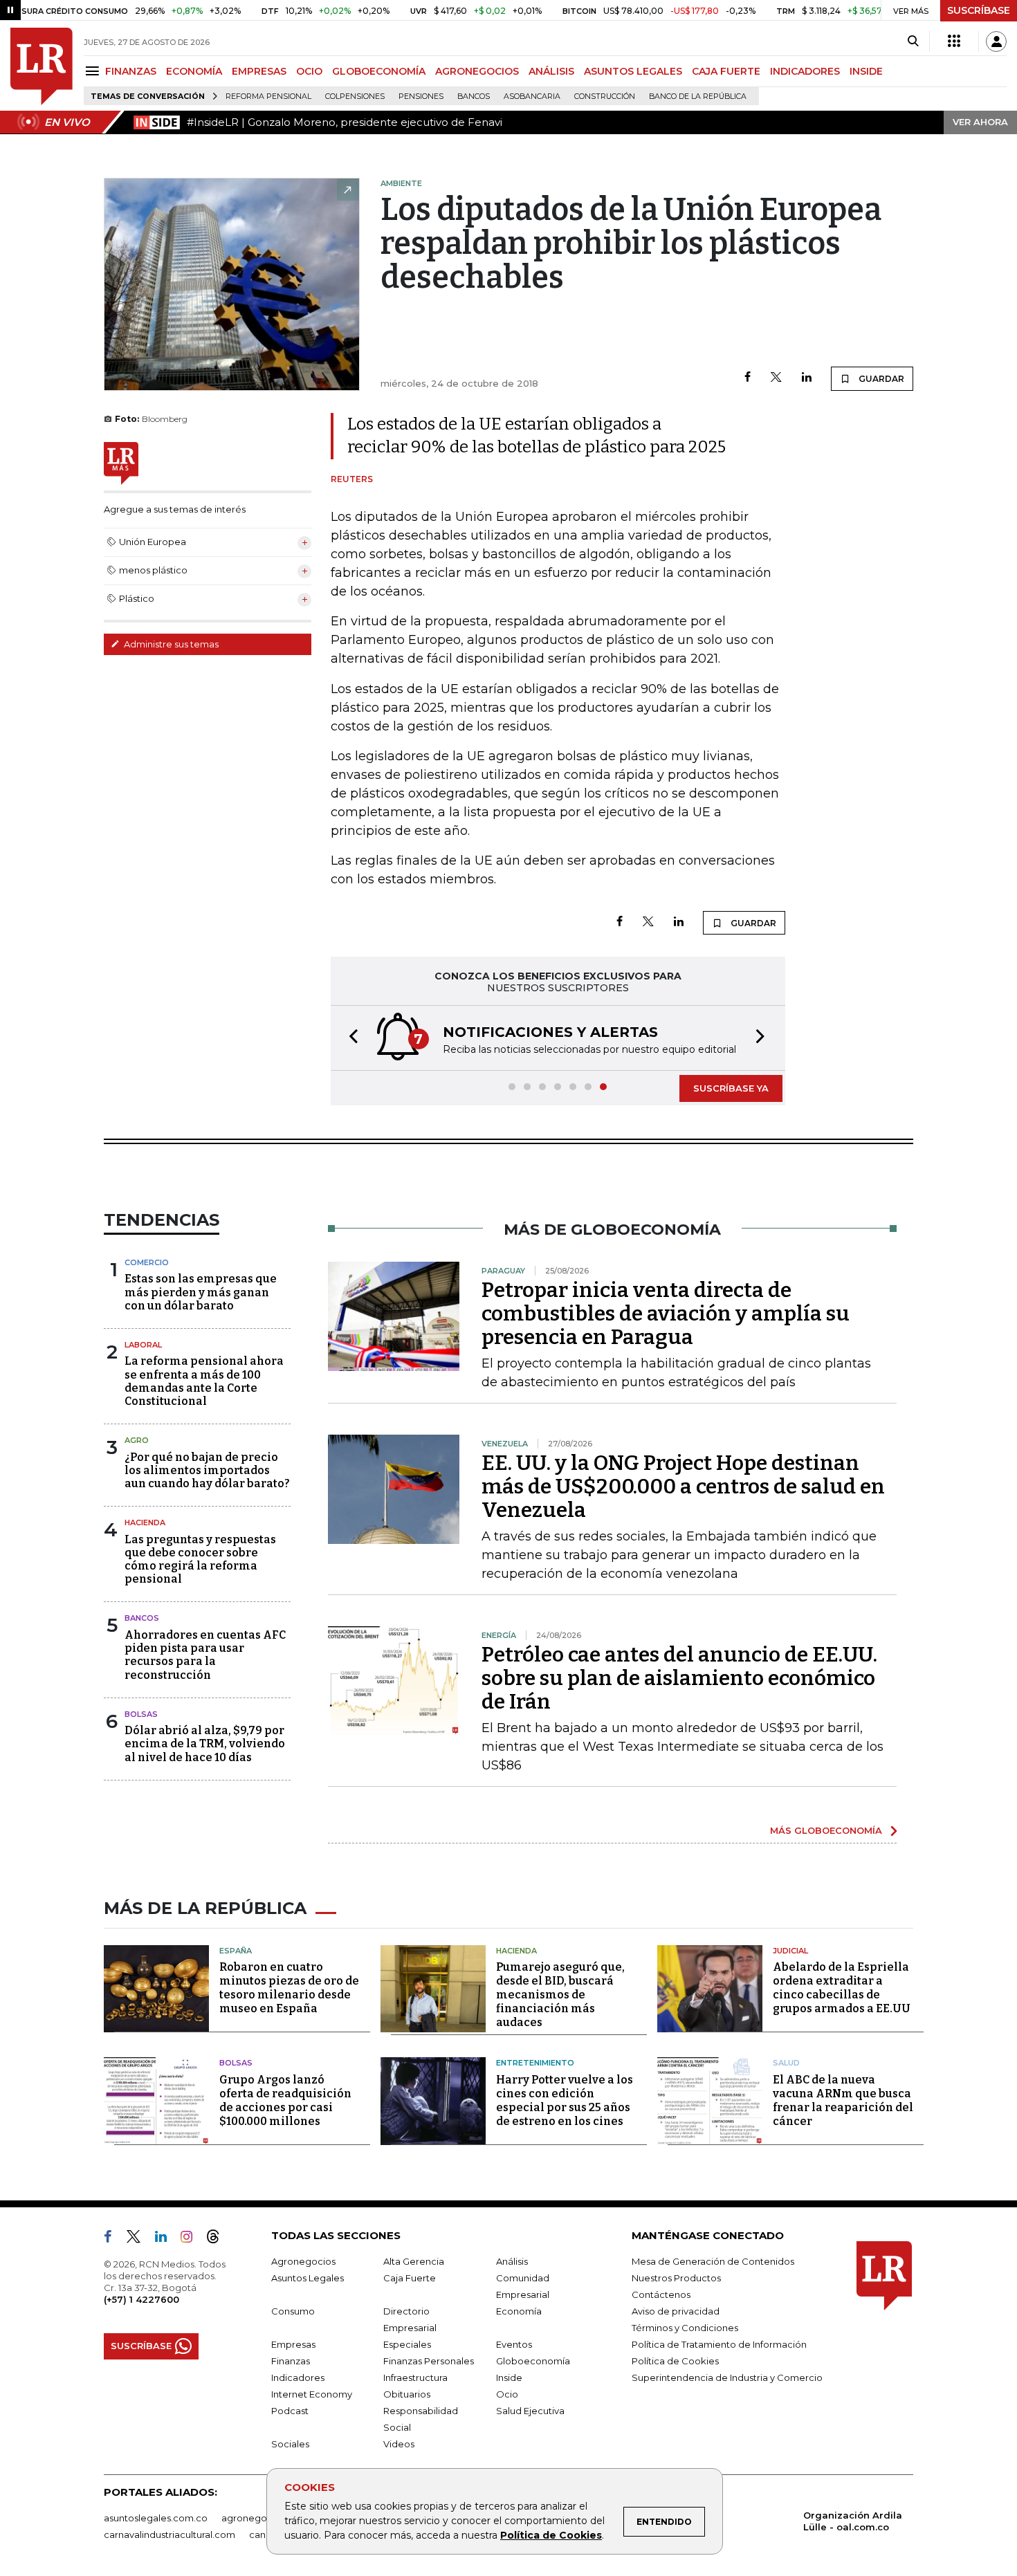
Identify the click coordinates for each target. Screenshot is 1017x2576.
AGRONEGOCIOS (477, 71)
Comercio (147, 1262)
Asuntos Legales (308, 2278)
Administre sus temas (170, 644)
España (236, 1951)
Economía (519, 2311)
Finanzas (291, 2361)
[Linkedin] (807, 378)
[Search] (913, 42)
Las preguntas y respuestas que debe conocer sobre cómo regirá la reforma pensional (200, 1560)
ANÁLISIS (551, 71)
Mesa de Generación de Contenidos (713, 2261)
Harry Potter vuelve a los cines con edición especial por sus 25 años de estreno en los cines (565, 2100)
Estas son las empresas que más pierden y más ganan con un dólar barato (201, 1292)
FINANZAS (131, 71)
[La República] (42, 66)
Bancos (474, 96)
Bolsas (141, 1714)
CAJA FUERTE (726, 71)
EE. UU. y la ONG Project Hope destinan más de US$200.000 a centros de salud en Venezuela (683, 1487)
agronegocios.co (260, 2518)
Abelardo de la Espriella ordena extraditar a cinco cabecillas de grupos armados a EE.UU (842, 1988)
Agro (137, 1440)
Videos (399, 2444)
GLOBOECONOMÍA (379, 71)
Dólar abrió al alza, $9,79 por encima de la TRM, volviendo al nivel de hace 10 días (205, 1744)
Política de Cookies (551, 2535)
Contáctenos (661, 2294)
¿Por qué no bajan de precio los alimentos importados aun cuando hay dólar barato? (207, 1470)
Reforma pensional (268, 96)
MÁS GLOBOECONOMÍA (826, 1830)
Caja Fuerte (410, 2278)
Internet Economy (312, 2394)
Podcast (290, 2411)
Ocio (507, 2394)
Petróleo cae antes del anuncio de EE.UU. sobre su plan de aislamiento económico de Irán (679, 1678)
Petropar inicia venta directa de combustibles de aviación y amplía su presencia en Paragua (666, 1314)
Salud (786, 2063)
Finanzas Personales (429, 2361)
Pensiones (421, 96)
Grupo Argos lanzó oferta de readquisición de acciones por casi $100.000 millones (285, 2100)
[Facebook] (748, 378)
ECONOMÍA (194, 71)
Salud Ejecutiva (530, 2411)
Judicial (790, 1951)
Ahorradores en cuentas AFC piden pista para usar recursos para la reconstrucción (205, 1655)
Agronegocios (303, 2261)
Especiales (407, 2344)
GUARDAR (880, 379)
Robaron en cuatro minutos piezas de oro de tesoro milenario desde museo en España (289, 1988)
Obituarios (407, 2394)
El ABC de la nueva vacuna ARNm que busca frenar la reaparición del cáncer (843, 2100)
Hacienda (145, 1522)
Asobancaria (532, 96)
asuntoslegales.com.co (156, 2518)
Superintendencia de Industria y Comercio (727, 2377)
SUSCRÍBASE (979, 10)
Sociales (290, 2444)
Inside (509, 2377)
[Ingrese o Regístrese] (996, 42)
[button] (349, 1038)
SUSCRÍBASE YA (731, 1088)
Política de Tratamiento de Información (719, 2344)
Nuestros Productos (676, 2278)
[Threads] (219, 2239)
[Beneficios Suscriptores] (954, 42)
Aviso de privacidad (676, 2311)
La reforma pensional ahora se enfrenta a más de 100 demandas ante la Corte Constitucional (204, 1381)
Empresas (293, 2344)
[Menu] (94, 71)
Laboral (143, 1345)
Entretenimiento (535, 2063)
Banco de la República (698, 96)
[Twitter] (776, 378)
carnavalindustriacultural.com (169, 2534)
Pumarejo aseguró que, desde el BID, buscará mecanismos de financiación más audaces (560, 1995)
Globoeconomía (533, 2361)
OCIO (309, 71)
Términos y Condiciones (685, 2328)
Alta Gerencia (414, 2261)
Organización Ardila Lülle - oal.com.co (853, 2521)
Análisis (512, 2261)
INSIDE (866, 71)
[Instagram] (192, 2239)
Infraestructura (415, 2377)
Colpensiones (355, 96)
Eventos (514, 2344)
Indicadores (298, 2377)
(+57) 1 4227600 (141, 2299)
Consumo (293, 2311)
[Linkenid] (166, 2239)
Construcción (605, 96)
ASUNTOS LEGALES (633, 71)
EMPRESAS (259, 71)
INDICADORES (805, 71)
